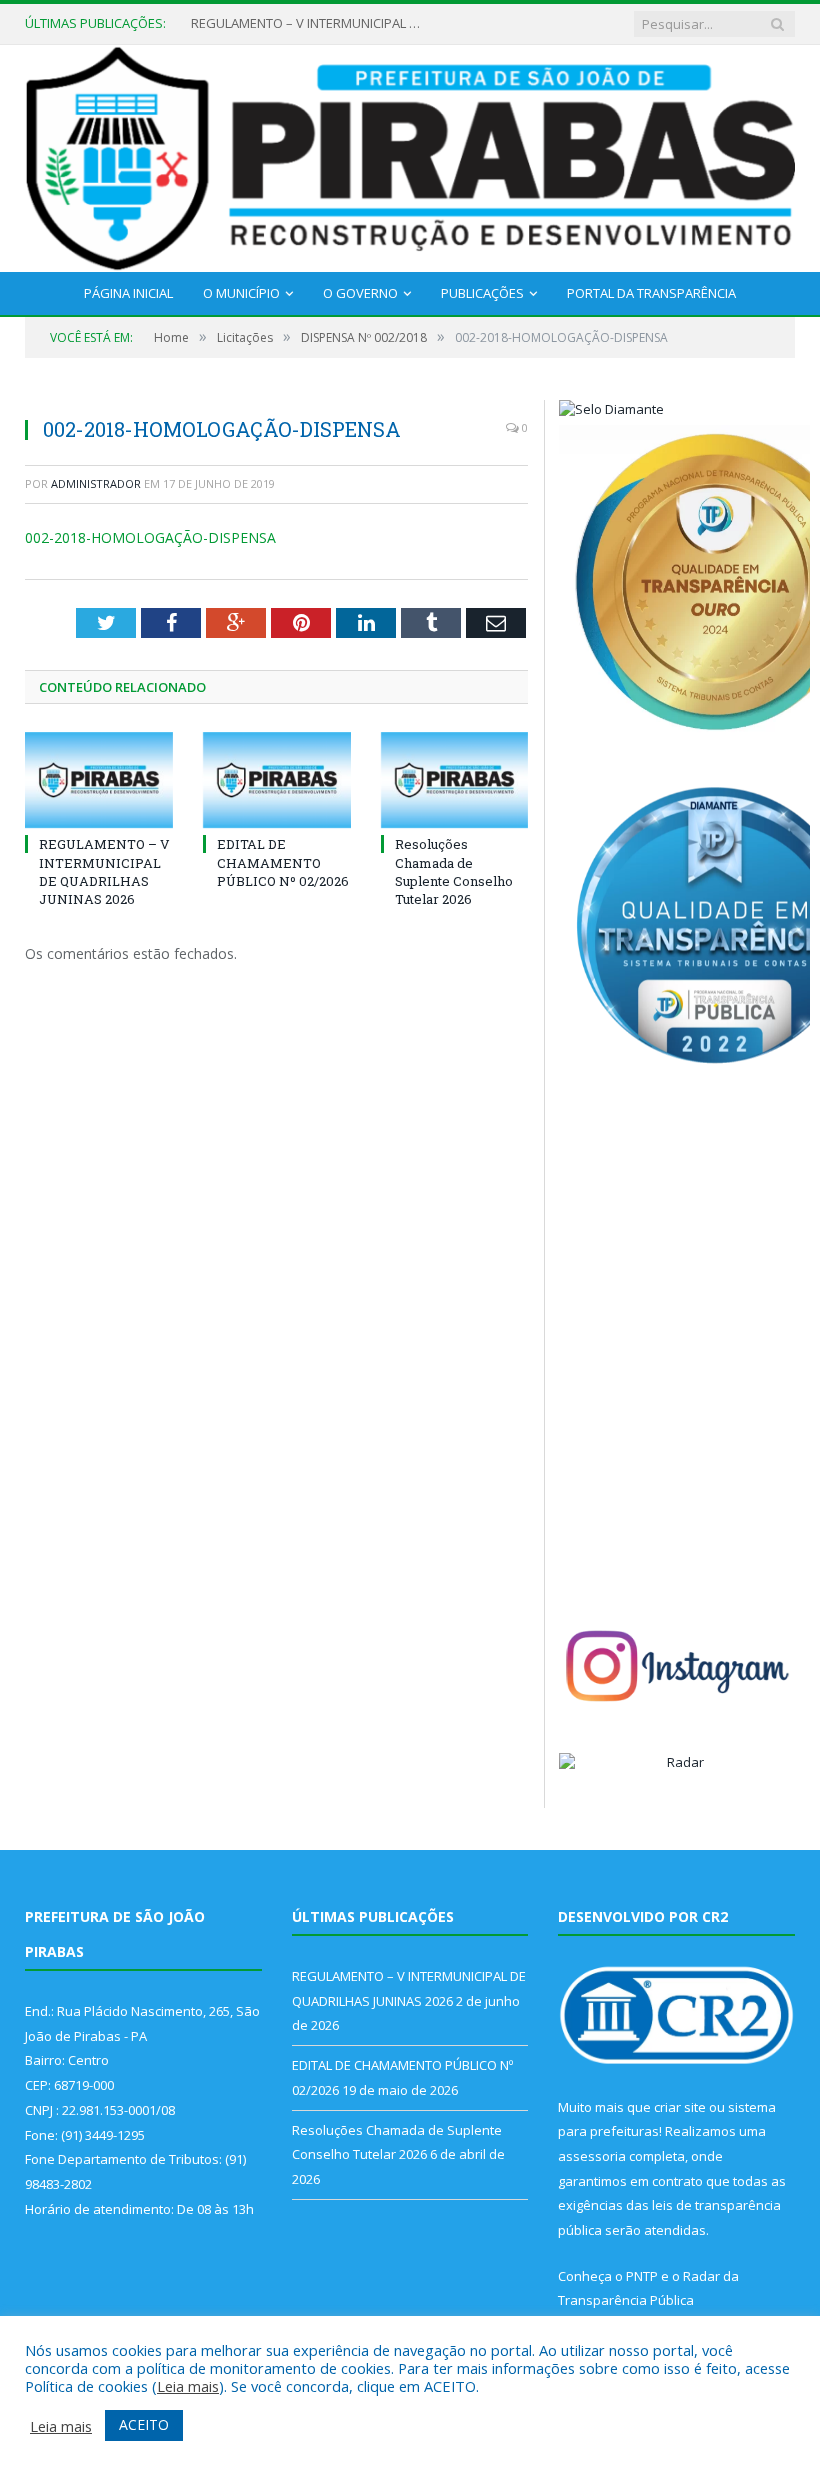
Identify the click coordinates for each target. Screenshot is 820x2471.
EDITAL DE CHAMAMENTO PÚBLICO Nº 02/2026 (283, 862)
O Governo (360, 293)
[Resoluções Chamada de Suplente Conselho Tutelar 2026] (455, 780)
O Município (241, 293)
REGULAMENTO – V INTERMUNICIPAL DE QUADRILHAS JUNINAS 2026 (311, 23)
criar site (680, 2107)
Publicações (482, 293)
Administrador (96, 483)
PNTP (642, 2276)
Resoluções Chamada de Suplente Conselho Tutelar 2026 (454, 871)
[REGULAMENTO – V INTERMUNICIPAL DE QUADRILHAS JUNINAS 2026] (99, 780)
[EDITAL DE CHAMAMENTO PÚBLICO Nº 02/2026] (277, 780)
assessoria (592, 2156)
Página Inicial (128, 293)
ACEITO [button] (144, 2424)
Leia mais (188, 2386)
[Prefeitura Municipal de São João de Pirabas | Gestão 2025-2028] (410, 154)
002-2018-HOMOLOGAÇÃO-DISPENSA (150, 537)
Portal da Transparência (651, 293)
